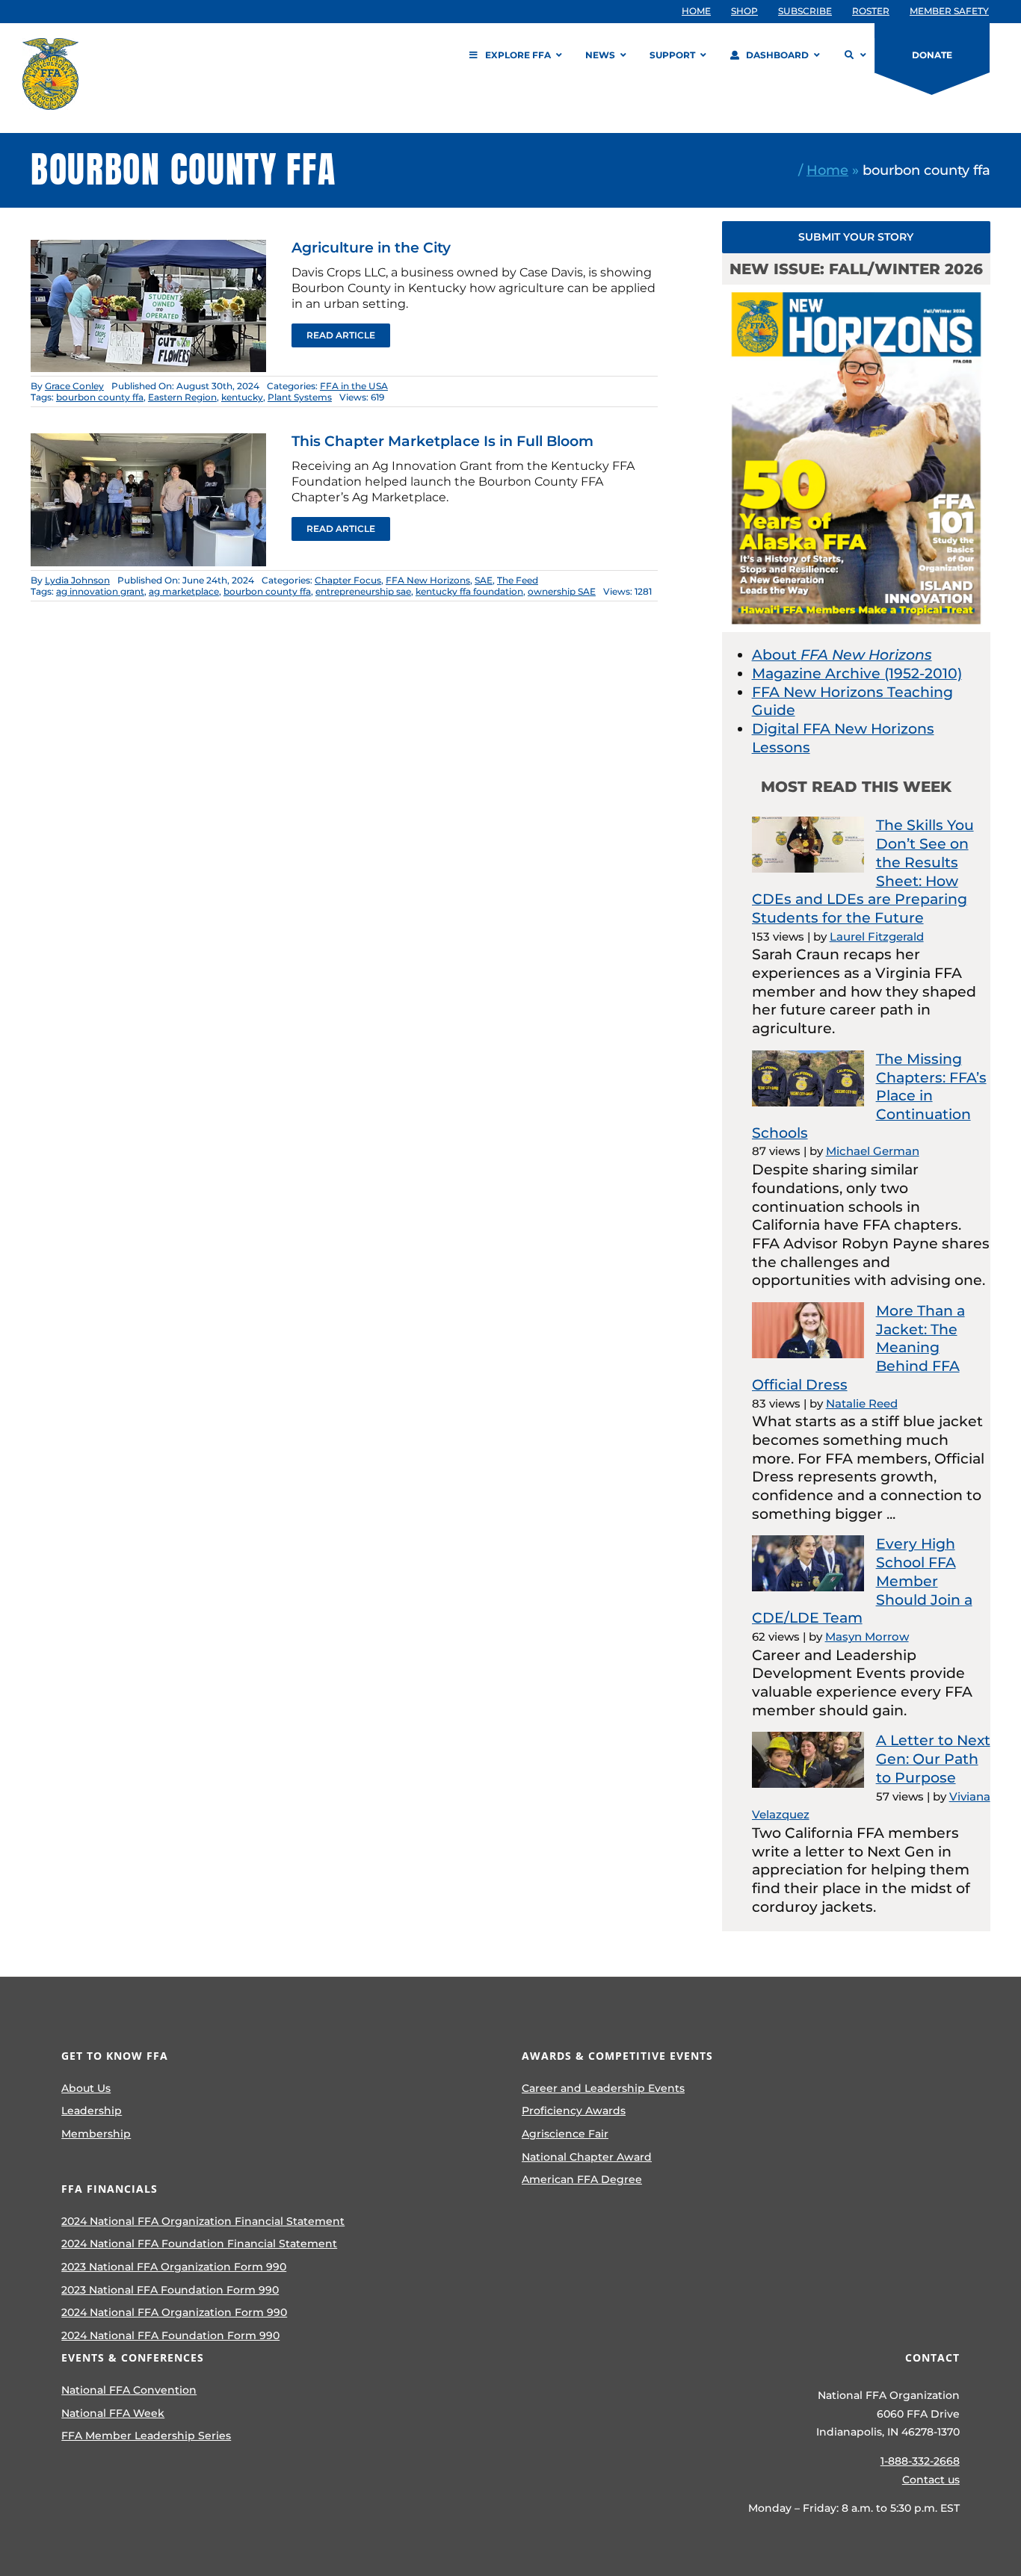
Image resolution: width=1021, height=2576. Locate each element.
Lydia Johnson (77, 580)
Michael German (873, 1151)
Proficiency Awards (574, 2111)
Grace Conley (74, 386)
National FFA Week (113, 2413)
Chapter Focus (348, 580)
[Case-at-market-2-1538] (149, 247)
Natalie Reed (862, 1403)
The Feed (518, 580)
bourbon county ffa (100, 397)
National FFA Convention (129, 2390)
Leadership (92, 2111)
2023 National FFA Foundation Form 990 (170, 2290)
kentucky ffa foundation (469, 591)
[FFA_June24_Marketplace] (149, 440)
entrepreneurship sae (363, 591)
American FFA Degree (582, 2179)
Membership (96, 2134)
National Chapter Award (587, 2157)
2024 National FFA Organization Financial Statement (203, 2221)
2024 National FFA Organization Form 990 (174, 2312)
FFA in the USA (354, 386)
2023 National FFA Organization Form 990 (174, 2267)
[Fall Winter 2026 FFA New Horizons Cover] (857, 292)
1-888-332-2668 (920, 2461)
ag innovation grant (100, 591)
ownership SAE (562, 591)
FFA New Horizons (428, 580)
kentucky (242, 397)
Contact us (931, 2480)
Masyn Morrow (867, 1637)
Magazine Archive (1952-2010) (857, 674)
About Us (86, 2088)
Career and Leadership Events (603, 2088)
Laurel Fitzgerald (877, 936)
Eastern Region (182, 397)
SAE (484, 580)
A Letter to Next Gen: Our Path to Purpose (933, 1759)
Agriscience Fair (565, 2134)
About (842, 655)
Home (827, 170)
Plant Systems (300, 397)
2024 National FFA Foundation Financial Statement (199, 2244)
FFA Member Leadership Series (146, 2436)
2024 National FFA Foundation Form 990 (170, 2335)
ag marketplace (184, 591)
